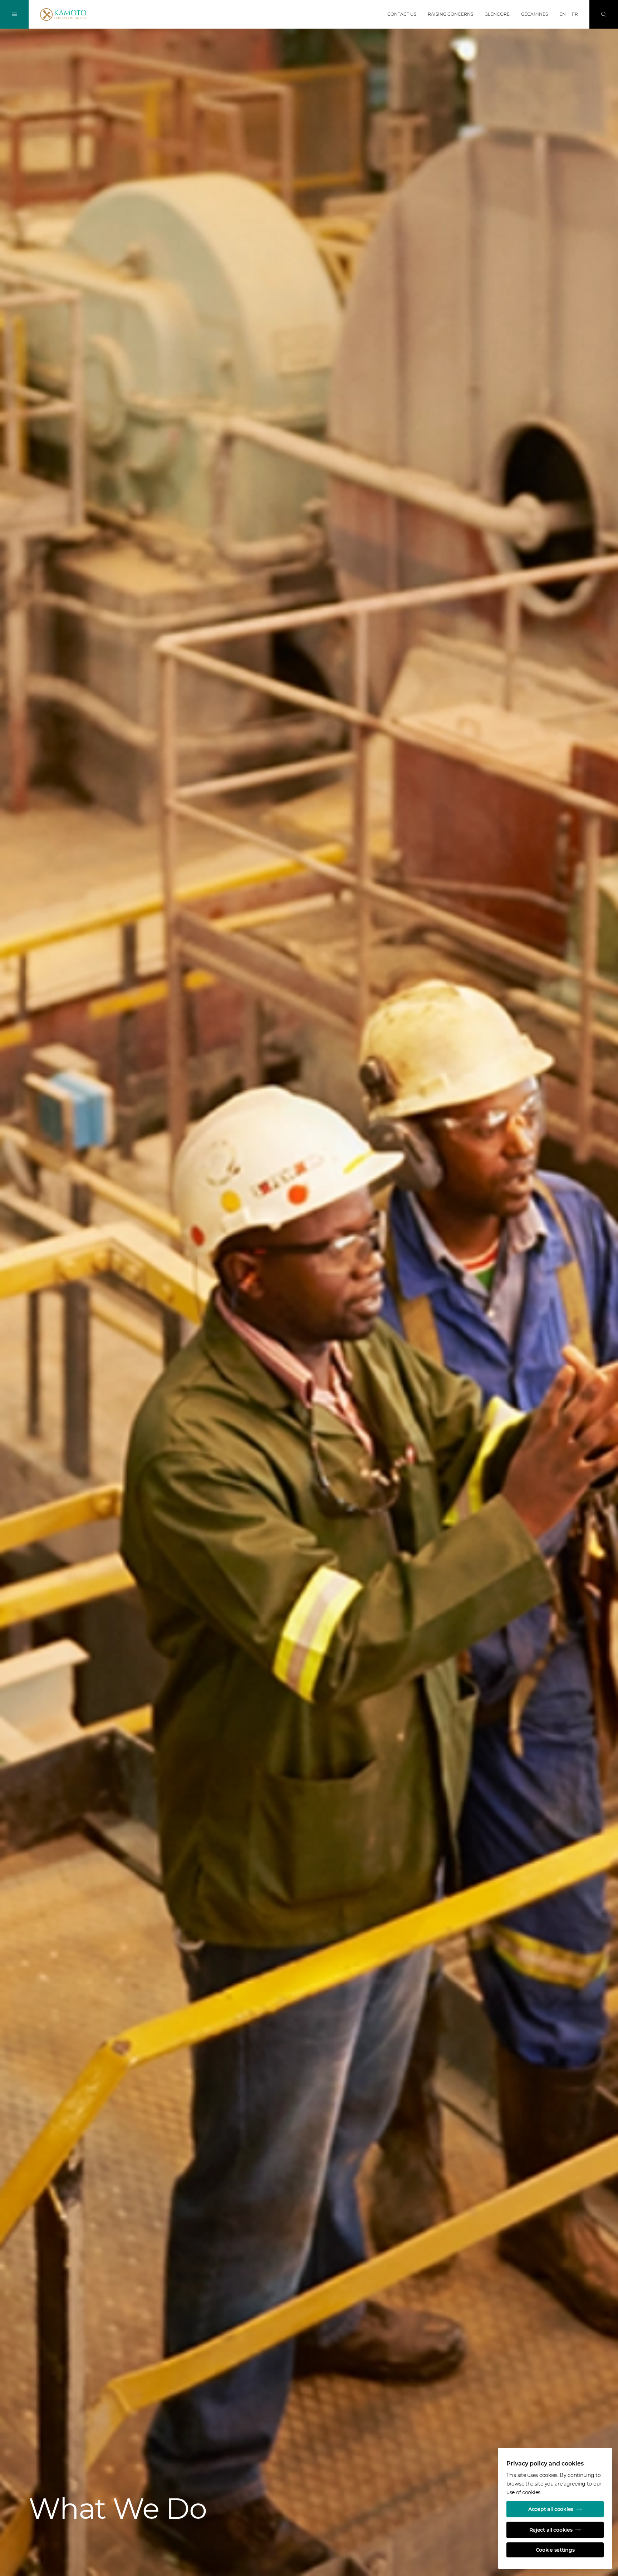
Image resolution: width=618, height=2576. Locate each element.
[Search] (604, 14)
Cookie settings (555, 2550)
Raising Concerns (450, 14)
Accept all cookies (551, 2509)
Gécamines (534, 14)
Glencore (497, 14)
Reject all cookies (551, 2530)
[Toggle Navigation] (14, 14)
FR (575, 14)
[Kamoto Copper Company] (79, 15)
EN (563, 14)
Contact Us (402, 14)
